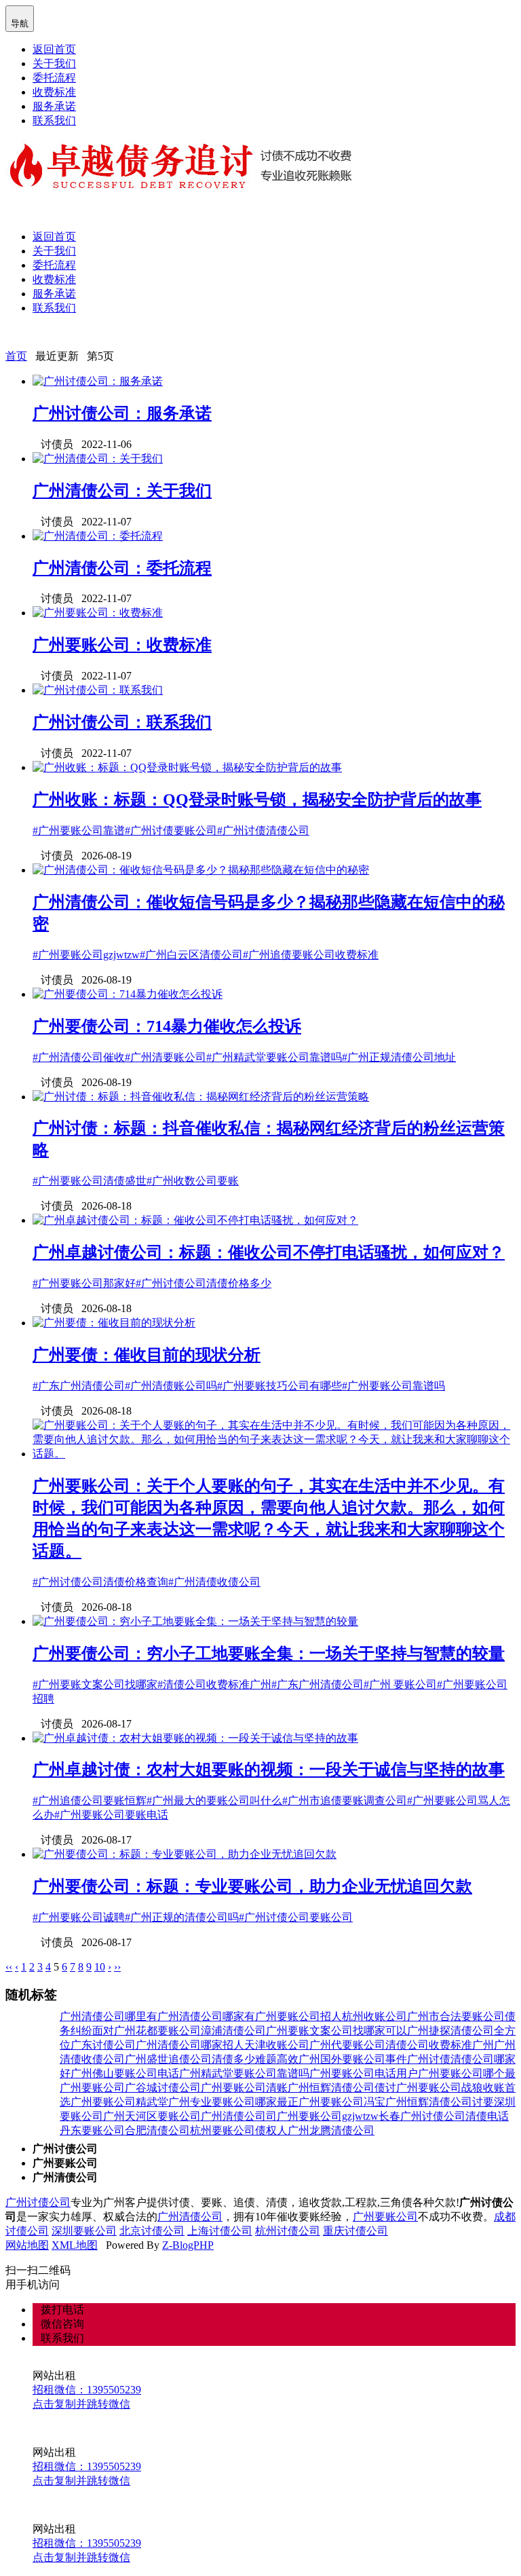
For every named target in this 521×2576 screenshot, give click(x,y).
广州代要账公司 (347, 2045)
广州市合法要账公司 (456, 2016)
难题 (266, 2059)
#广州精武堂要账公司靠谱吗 (274, 1057)
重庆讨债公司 (355, 2231)
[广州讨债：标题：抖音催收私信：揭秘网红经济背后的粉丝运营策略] (201, 1097)
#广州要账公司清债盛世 (90, 1181)
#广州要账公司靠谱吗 (393, 1386)
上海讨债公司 (220, 2231)
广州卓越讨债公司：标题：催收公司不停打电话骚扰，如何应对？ (269, 1252)
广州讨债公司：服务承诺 (122, 413)
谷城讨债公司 (168, 2088)
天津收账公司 (277, 2045)
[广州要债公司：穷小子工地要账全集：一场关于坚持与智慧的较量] (195, 1621)
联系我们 (54, 120)
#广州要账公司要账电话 (111, 1815)
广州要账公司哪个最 (467, 2073)
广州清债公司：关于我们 (122, 491)
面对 (103, 2031)
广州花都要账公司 (157, 2031)
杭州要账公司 (223, 2130)
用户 (407, 2073)
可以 (396, 2031)
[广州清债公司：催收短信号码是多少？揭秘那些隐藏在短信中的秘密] (201, 870)
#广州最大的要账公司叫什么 (214, 1800)
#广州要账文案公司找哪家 (95, 1684)
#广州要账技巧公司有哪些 (279, 1386)
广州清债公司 (190, 2217)
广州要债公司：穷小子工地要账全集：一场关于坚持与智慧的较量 (269, 1654)
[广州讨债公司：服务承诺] (98, 381)
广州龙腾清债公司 (331, 2130)
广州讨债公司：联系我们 (122, 722)
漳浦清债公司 (233, 2031)
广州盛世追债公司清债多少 (190, 2059)
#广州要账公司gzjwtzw (86, 955)
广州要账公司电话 (353, 2073)
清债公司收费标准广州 (440, 2045)
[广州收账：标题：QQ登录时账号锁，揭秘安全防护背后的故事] (187, 767)
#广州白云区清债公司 (191, 955)
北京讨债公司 (152, 2231)
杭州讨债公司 (288, 2231)
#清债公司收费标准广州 (214, 1684)
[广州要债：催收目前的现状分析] (114, 1323)
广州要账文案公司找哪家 (326, 2031)
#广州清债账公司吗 (171, 1386)
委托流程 (54, 78)
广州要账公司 (385, 2217)
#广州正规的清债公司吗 (182, 1917)
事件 (396, 2059)
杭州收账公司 (374, 2016)
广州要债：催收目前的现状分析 (147, 1355)
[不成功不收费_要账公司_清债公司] (181, 190)
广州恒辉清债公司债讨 (342, 2088)
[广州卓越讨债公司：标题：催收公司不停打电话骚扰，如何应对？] (195, 1220)
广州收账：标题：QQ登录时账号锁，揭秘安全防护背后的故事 (257, 800)
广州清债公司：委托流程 (122, 568)
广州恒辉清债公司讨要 (440, 2102)
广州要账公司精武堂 (119, 2102)
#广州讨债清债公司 (263, 830)
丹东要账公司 (92, 2130)
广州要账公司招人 (298, 2016)
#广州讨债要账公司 (171, 830)
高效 (288, 2059)
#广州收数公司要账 (193, 1181)
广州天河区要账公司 (152, 2116)
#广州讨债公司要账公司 (296, 1917)
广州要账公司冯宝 (342, 2102)
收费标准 (54, 92)
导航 (20, 18)
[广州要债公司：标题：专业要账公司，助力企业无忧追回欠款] (185, 1854)
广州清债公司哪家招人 (190, 2045)
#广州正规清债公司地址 (399, 1057)
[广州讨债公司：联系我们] (98, 690)
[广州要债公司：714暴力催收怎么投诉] (128, 994)
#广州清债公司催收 (79, 1057)
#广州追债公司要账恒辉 (90, 1800)
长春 (389, 2116)
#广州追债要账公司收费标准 (311, 955)
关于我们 (54, 63)
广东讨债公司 (103, 2045)
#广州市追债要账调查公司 (345, 1800)
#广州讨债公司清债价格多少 (204, 1283)
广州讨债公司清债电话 (455, 2116)
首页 (16, 356)
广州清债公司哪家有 (206, 2016)
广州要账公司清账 (244, 2088)
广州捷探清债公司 (450, 2031)
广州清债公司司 (239, 2116)
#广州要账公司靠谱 (79, 830)
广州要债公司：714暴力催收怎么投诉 (167, 1026)
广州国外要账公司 (342, 2059)
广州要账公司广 (98, 2088)
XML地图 (75, 2245)
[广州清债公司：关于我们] (98, 459)
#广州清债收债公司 (214, 1582)
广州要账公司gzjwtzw (328, 2116)
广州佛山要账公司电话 (125, 2073)
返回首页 (54, 49)
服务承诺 (54, 106)
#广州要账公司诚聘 (79, 1917)
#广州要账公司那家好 (84, 1283)
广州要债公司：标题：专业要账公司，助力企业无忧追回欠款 (252, 1886)
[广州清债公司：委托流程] (98, 536)
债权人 (271, 2130)
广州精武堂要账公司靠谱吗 (244, 2073)
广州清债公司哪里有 (109, 2016)
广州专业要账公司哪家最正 (233, 2102)
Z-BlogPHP (188, 2245)
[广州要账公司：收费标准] (98, 613)
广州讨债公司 (38, 2202)
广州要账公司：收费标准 (122, 645)
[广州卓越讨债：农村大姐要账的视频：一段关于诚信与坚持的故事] (195, 1738)
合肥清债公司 (157, 2130)
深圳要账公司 (84, 2231)
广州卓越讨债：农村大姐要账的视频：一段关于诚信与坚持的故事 (269, 1770)
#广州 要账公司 (400, 1684)
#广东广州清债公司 (79, 1386)
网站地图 (27, 2245)
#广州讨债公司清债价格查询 (100, 1582)
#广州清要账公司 (166, 1057)
